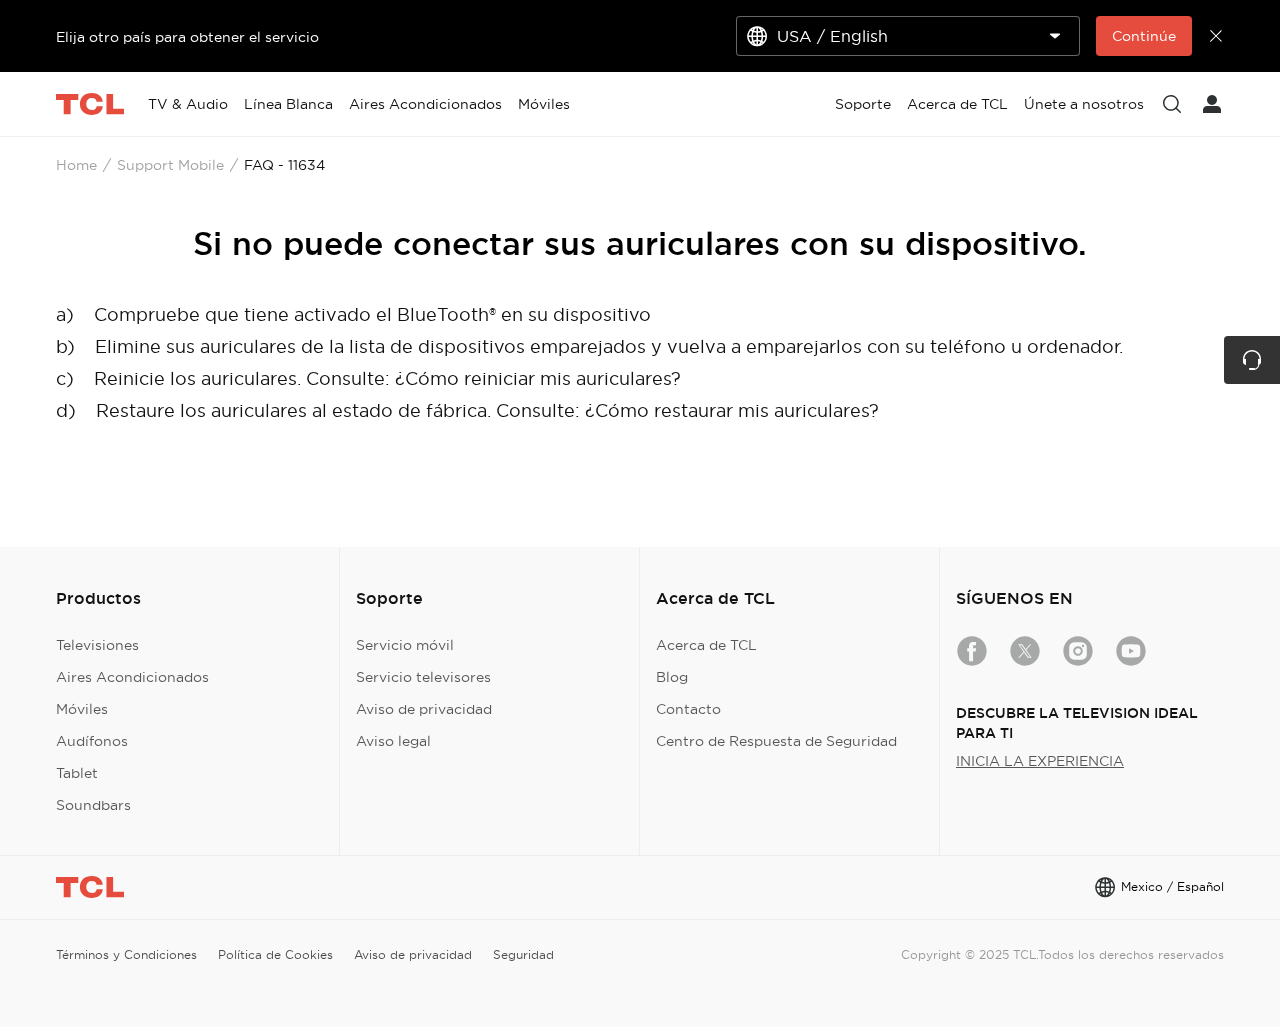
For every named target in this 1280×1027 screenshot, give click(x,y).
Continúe (1144, 36)
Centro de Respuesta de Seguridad (776, 741)
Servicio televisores (423, 677)
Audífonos (92, 741)
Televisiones (97, 645)
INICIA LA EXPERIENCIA (1040, 761)
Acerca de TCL (706, 645)
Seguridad (523, 954)
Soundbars (93, 805)
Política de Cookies (275, 954)
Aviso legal (393, 741)
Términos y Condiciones (126, 954)
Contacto (688, 709)
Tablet (77, 773)
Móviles (82, 709)
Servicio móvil (405, 645)
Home (76, 165)
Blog (672, 677)
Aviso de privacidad (424, 709)
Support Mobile (170, 165)
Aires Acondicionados (132, 677)
